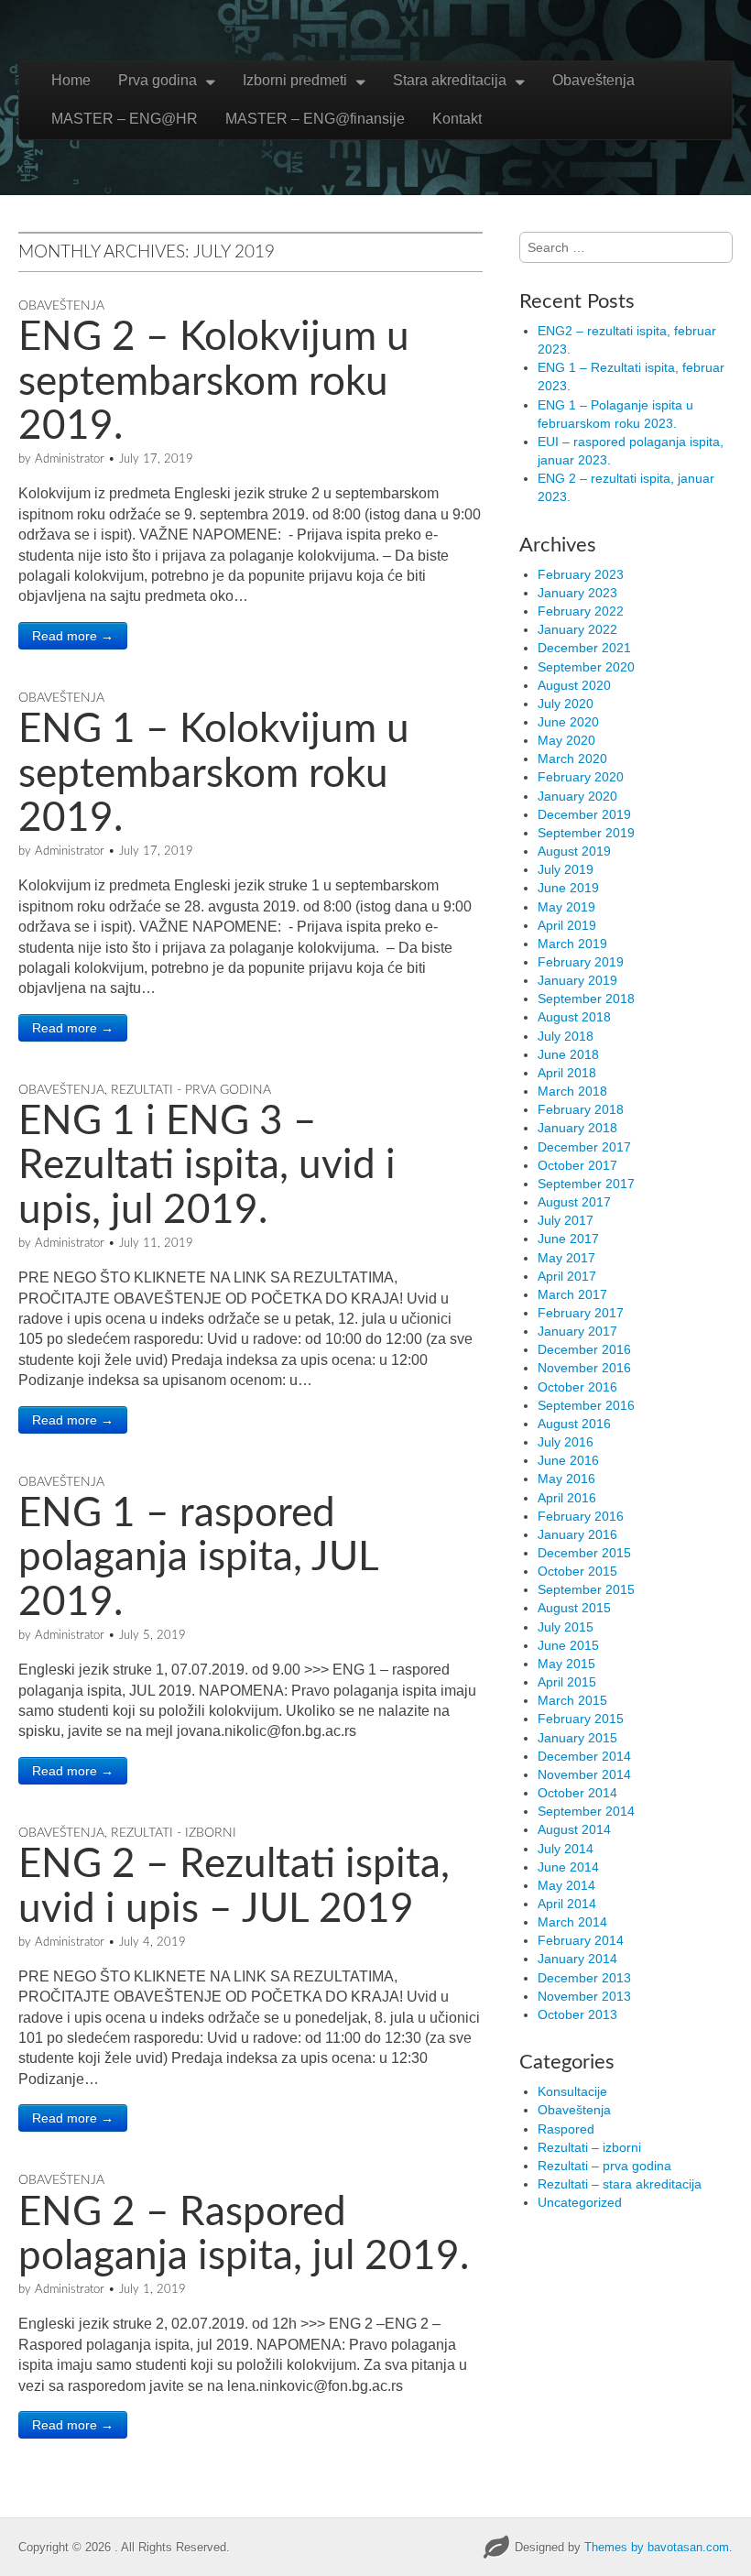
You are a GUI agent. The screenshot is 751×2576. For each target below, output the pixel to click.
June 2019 (568, 888)
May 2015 (566, 1664)
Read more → (73, 636)
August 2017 (574, 1202)
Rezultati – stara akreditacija (620, 2184)
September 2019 (586, 833)
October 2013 (577, 2014)
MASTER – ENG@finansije (315, 119)
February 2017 (581, 1313)
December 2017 (584, 1147)
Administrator (70, 459)
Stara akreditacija (450, 80)
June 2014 (568, 1867)
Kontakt (457, 119)
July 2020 (566, 704)
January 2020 (577, 796)
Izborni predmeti (295, 80)
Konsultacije (572, 2091)
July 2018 (566, 1036)
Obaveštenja (593, 80)
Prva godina (158, 80)
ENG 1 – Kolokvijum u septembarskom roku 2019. (214, 775)
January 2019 (577, 980)
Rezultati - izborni (174, 1833)
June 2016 (568, 1460)
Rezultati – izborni (589, 2147)
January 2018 (577, 1128)
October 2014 (577, 1793)
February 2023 (581, 574)
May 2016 (566, 1479)
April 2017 (567, 1276)
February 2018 (581, 1109)
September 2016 (586, 1405)
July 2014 (566, 1849)
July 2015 (566, 1627)
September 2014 (586, 1811)
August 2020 (574, 685)
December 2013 (584, 1978)
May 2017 (566, 1258)
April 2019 (567, 925)
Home (71, 80)
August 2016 (574, 1424)
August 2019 (574, 851)
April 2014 (567, 1904)
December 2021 (584, 648)
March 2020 (572, 759)
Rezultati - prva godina (191, 1090)
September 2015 (586, 1589)
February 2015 (581, 1719)
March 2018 (572, 1091)
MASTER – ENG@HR (125, 119)
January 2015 (577, 1738)
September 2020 (586, 667)
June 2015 (568, 1645)
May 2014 (566, 1885)
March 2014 (572, 1922)
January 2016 (577, 1534)
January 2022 (577, 629)
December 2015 (584, 1553)
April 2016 (567, 1498)
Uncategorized (580, 2202)
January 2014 (577, 1959)
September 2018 (586, 999)
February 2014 (581, 1940)
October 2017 (577, 1165)
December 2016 (584, 1349)
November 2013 (584, 1996)
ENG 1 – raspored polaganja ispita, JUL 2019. (198, 1559)
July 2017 (566, 1220)
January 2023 (577, 593)
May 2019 (566, 907)
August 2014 (574, 1829)
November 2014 (584, 1774)
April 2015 (567, 1682)
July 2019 (566, 869)
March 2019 (572, 944)
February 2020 (581, 777)
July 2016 (566, 1442)
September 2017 (586, 1184)
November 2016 (584, 1368)
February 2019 (581, 962)
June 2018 (568, 1054)
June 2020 (568, 722)
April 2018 (567, 1073)
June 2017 (568, 1239)
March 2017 (572, 1294)
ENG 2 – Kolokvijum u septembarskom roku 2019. (214, 382)
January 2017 (577, 1331)
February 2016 (581, 1516)
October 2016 (577, 1387)
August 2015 (574, 1608)
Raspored (566, 2129)
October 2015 (577, 1571)
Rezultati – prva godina (604, 2166)
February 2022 (581, 611)
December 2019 (584, 814)
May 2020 (566, 740)
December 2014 (584, 1756)
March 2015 (572, 1700)
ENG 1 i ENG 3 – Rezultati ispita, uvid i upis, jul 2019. (207, 1167)
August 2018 (574, 1017)
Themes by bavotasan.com (657, 2547)
